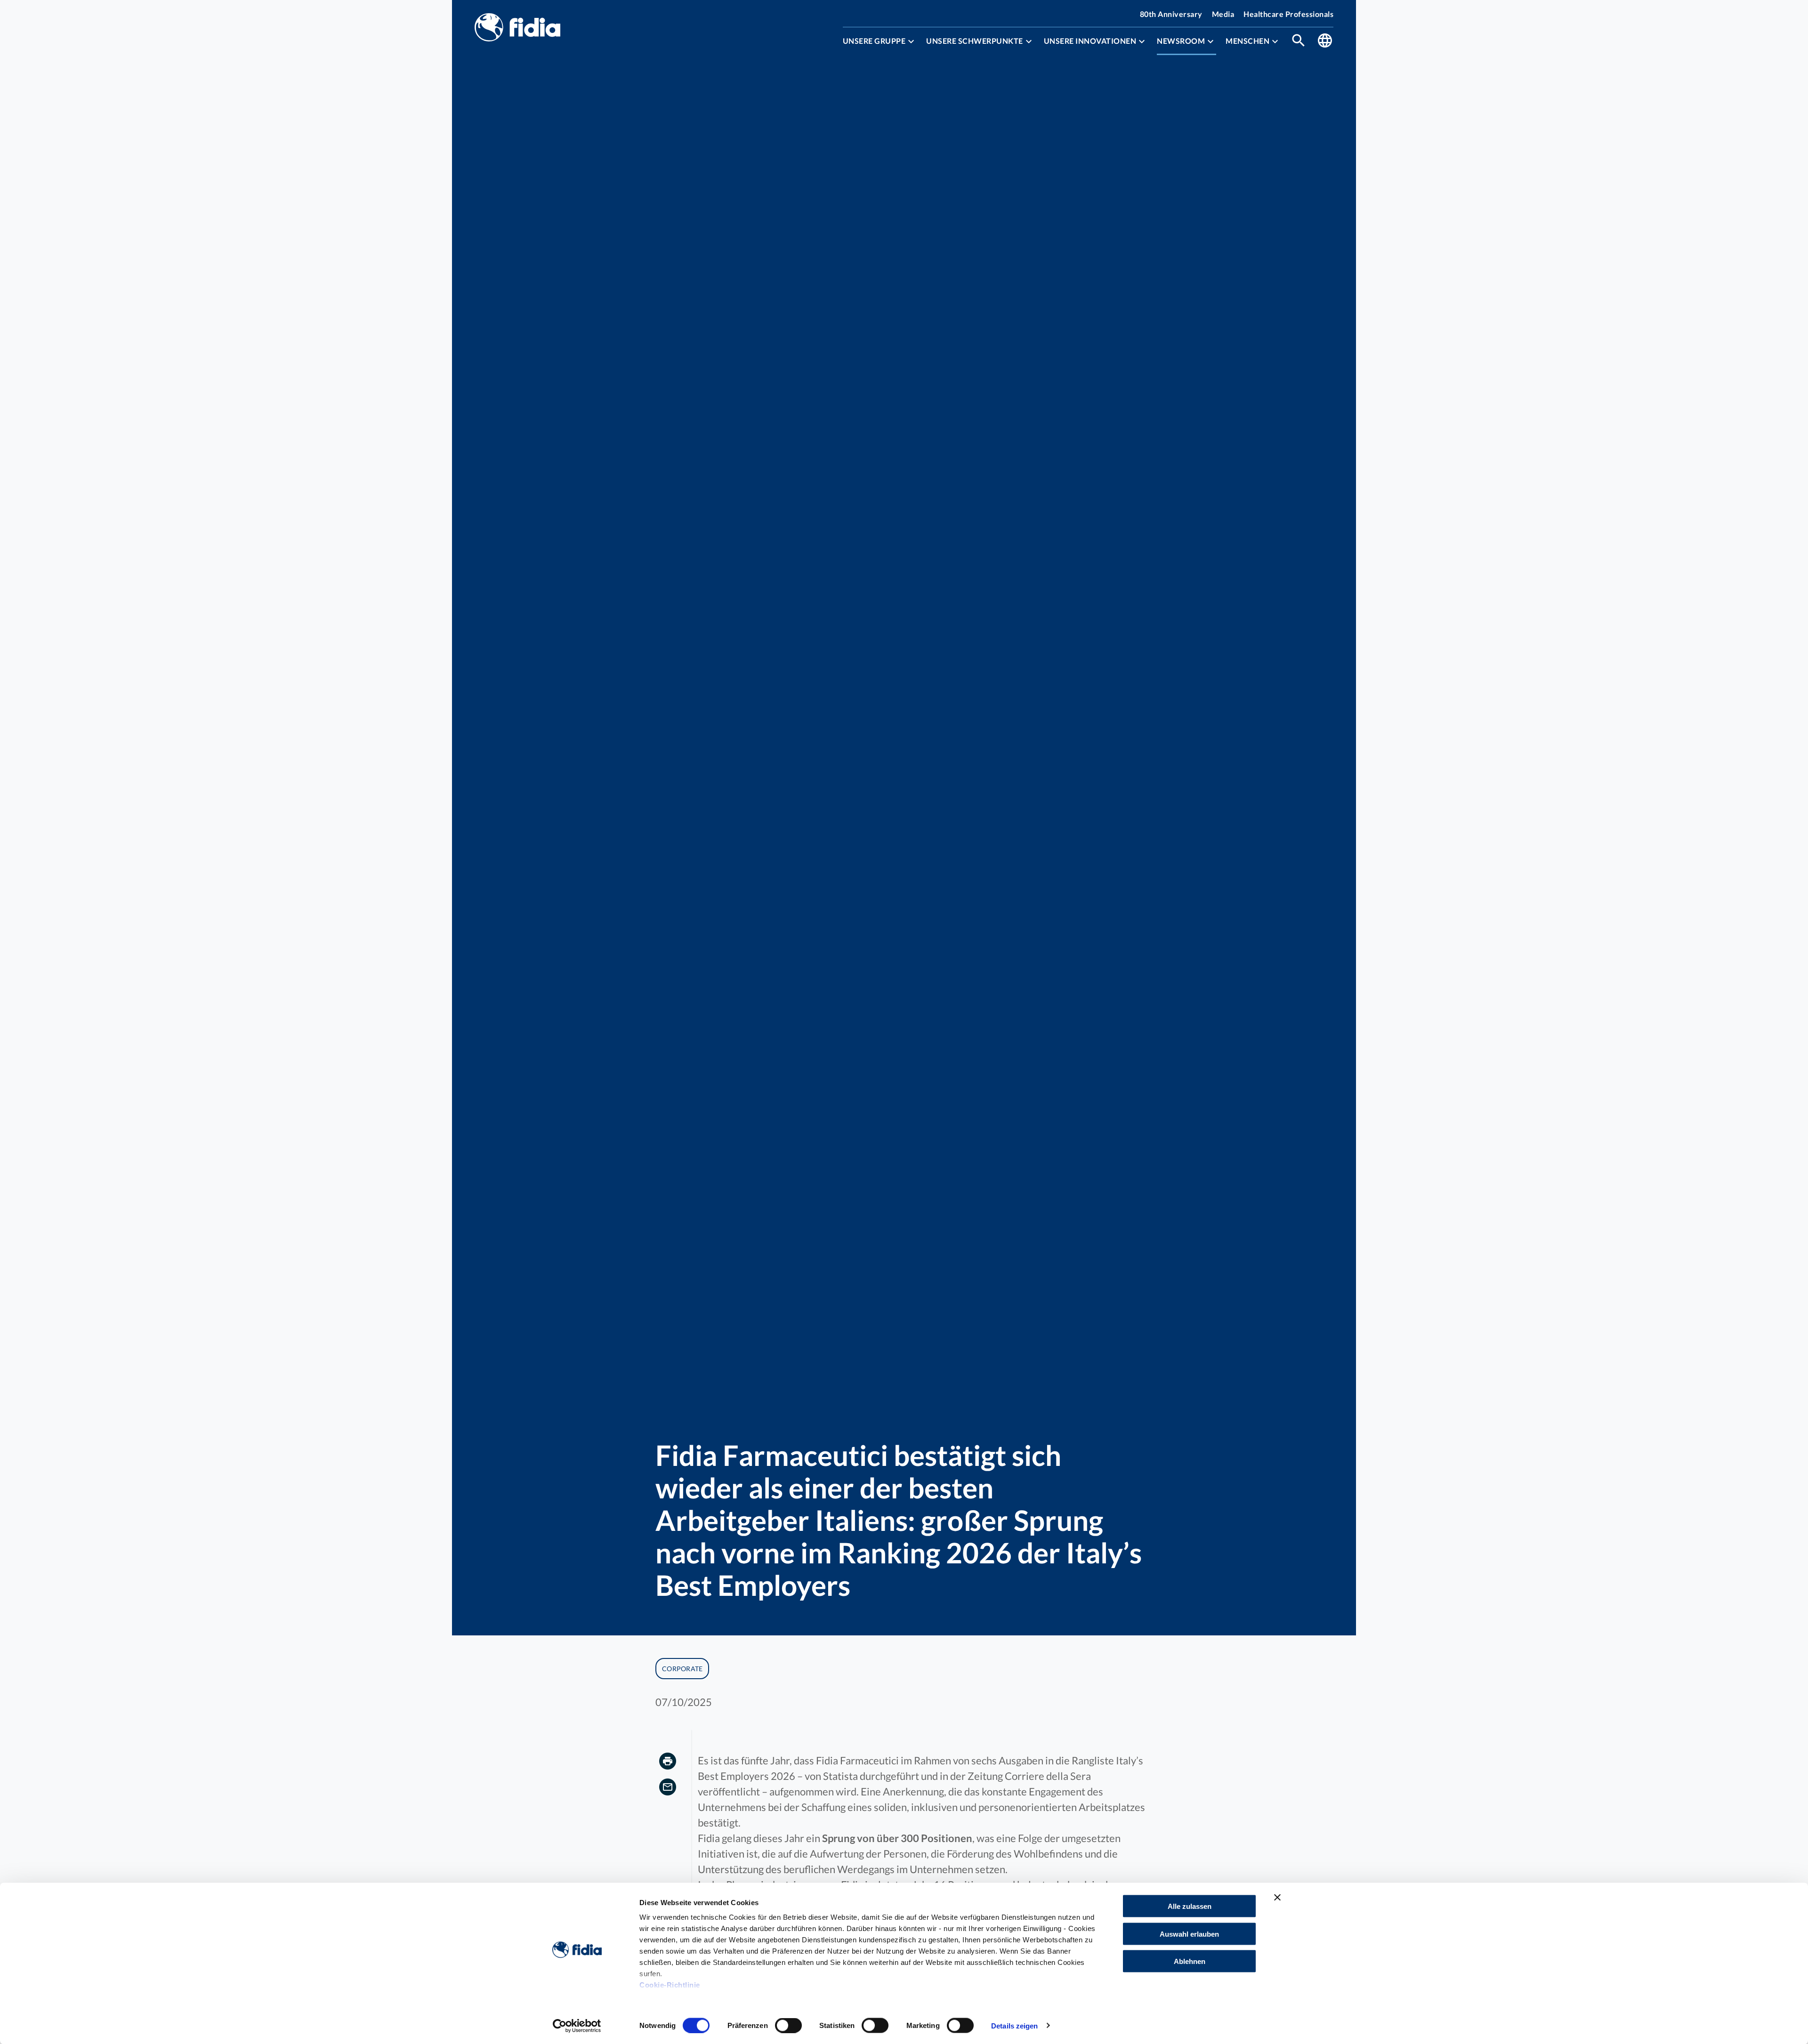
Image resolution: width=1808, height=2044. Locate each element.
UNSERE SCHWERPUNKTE (975, 41)
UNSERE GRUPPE (874, 41)
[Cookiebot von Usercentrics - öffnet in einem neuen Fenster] (577, 2026)
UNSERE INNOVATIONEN (1090, 41)
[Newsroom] (1211, 41)
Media (1223, 14)
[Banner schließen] (1277, 1898)
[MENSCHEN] (1275, 41)
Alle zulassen (1190, 1906)
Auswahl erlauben (1189, 1934)
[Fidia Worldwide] (1325, 41)
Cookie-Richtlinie (670, 1985)
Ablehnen (1190, 1961)
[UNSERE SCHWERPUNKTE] (1029, 41)
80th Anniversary (1171, 14)
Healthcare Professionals (1288, 14)
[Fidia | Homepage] (517, 28)
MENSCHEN (1247, 41)
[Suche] (1299, 41)
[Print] (668, 1762)
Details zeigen (1014, 2025)
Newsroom (1181, 41)
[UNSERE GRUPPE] (911, 41)
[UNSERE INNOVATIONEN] (1142, 41)
